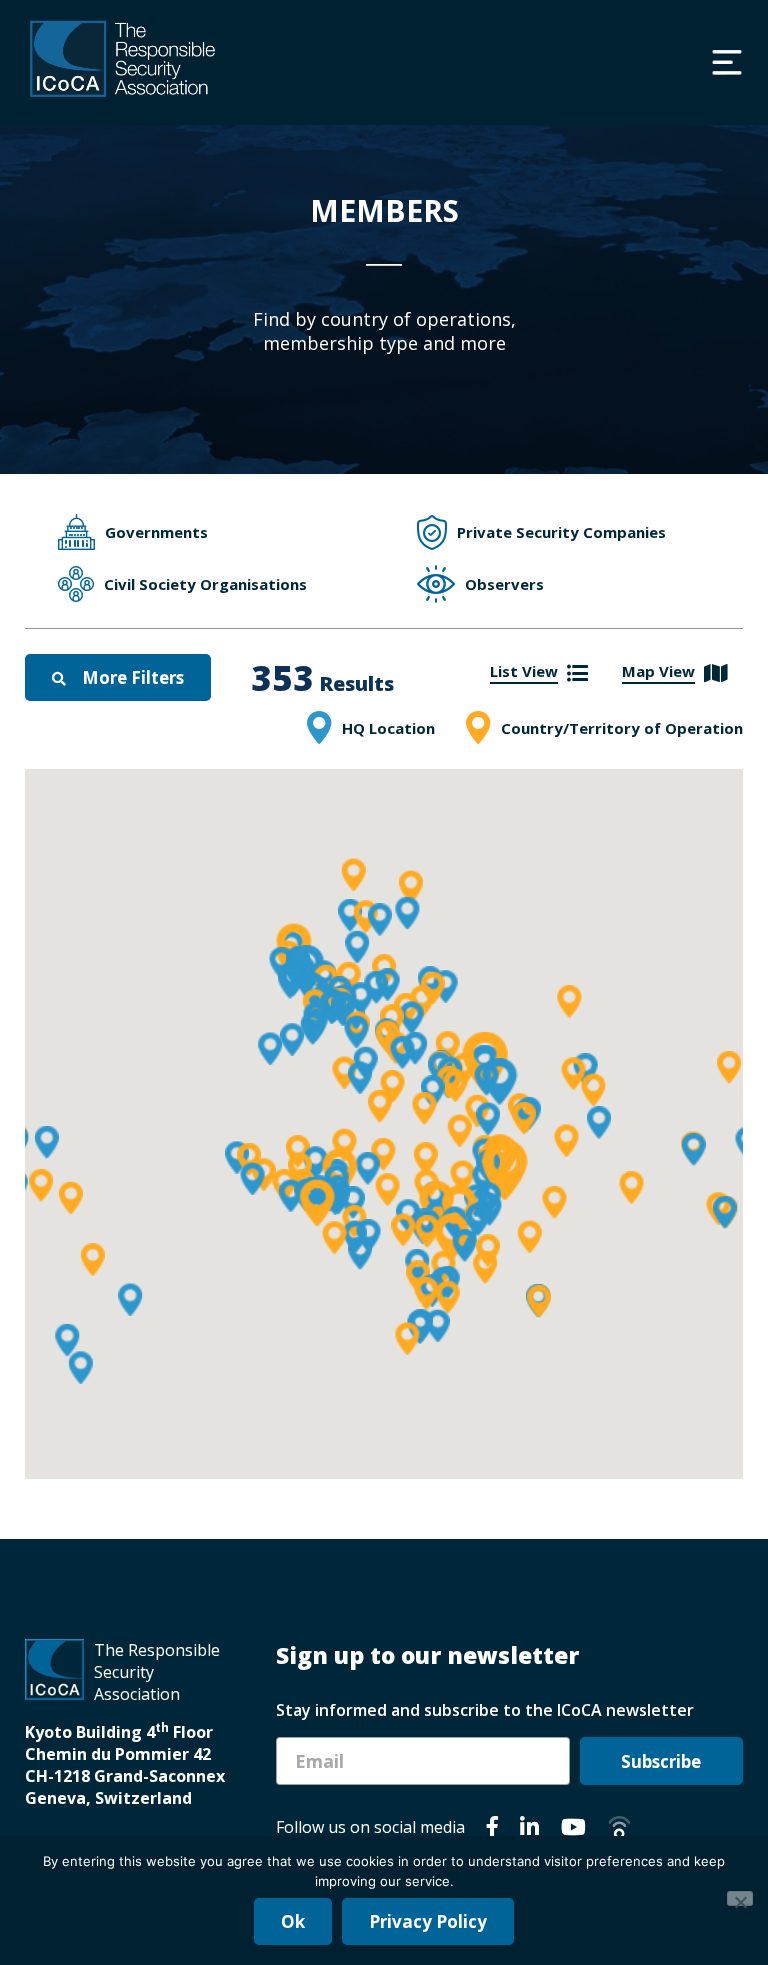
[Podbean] (619, 1830)
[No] (740, 1898)
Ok (293, 1921)
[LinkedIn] (529, 1830)
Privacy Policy (428, 1921)
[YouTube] (573, 1830)
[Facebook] (492, 1830)
